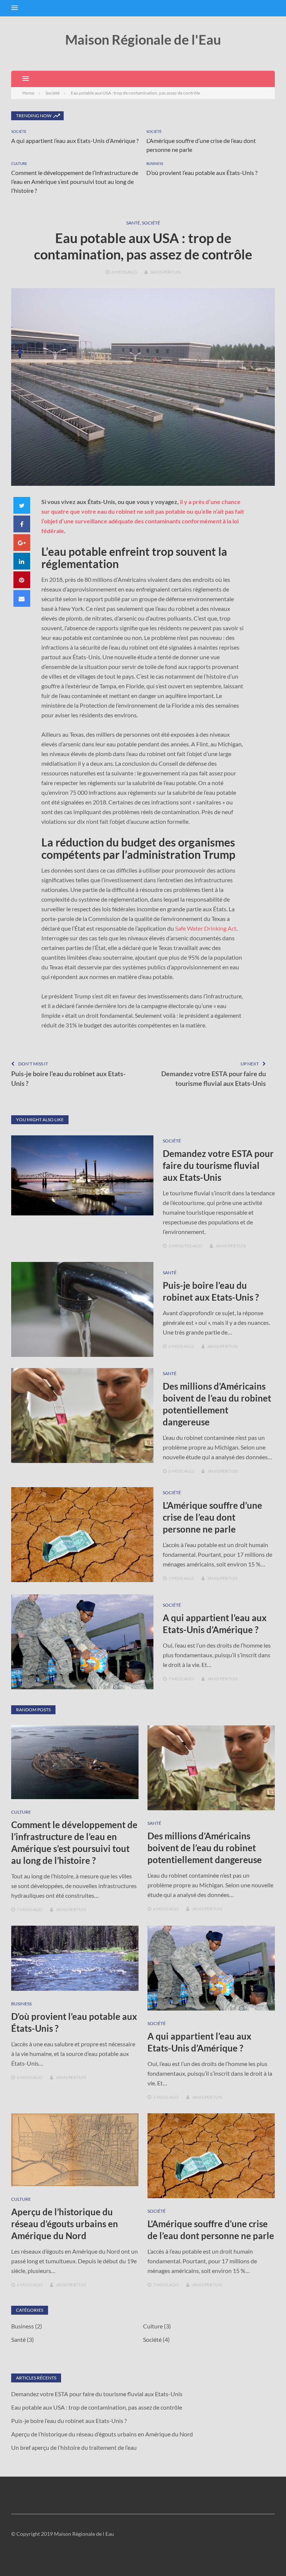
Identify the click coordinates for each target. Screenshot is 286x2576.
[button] (15, 8)
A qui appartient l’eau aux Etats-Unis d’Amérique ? (75, 141)
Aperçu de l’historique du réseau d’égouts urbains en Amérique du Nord (65, 2224)
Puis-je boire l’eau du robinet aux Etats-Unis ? (68, 1078)
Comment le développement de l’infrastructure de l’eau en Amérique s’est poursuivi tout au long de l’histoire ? (75, 181)
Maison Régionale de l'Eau (143, 39)
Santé (133, 223)
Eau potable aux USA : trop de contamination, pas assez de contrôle (97, 2407)
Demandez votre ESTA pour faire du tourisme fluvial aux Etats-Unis (214, 1078)
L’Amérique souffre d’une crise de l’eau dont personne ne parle (212, 1517)
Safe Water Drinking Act (206, 928)
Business (155, 163)
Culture (19, 163)
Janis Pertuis (165, 272)
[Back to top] (265, 2555)
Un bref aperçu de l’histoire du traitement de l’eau (74, 2447)
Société (19, 131)
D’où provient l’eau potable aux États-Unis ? (202, 173)
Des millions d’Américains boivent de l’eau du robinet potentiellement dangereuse (205, 1848)
